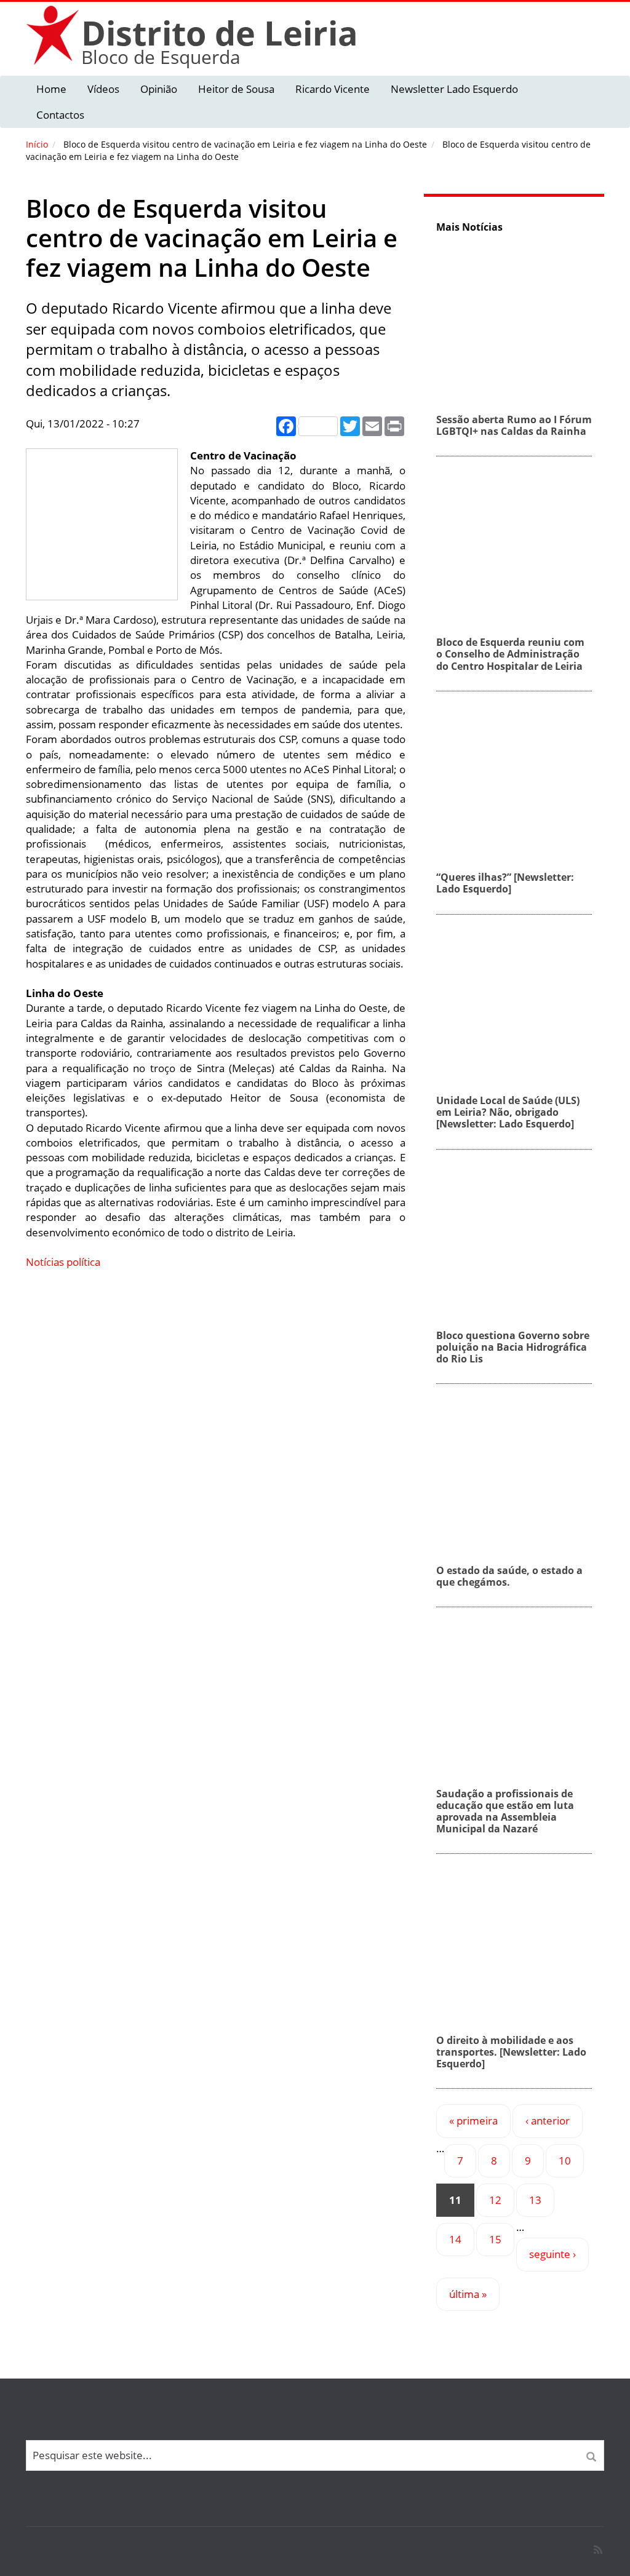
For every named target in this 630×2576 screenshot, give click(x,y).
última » (468, 2294)
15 (495, 2239)
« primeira (473, 2121)
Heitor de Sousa (236, 89)
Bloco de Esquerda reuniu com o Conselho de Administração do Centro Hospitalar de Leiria (510, 654)
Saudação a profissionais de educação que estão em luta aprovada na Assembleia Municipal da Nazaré (505, 1811)
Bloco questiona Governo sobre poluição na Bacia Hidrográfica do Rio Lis (513, 1347)
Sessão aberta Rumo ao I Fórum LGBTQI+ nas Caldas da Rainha (514, 425)
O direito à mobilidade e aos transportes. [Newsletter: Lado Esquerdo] (511, 2052)
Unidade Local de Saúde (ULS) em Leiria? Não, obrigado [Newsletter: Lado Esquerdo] (508, 1112)
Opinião (159, 89)
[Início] (54, 35)
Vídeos (103, 89)
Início (37, 144)
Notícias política (63, 1262)
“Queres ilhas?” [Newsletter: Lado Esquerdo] (505, 883)
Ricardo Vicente (333, 89)
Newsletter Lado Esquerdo (454, 89)
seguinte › (552, 2254)
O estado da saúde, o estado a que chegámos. (509, 1576)
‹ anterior (548, 2121)
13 (535, 2200)
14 (455, 2239)
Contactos (60, 115)
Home (51, 89)
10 (565, 2161)
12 (495, 2200)
